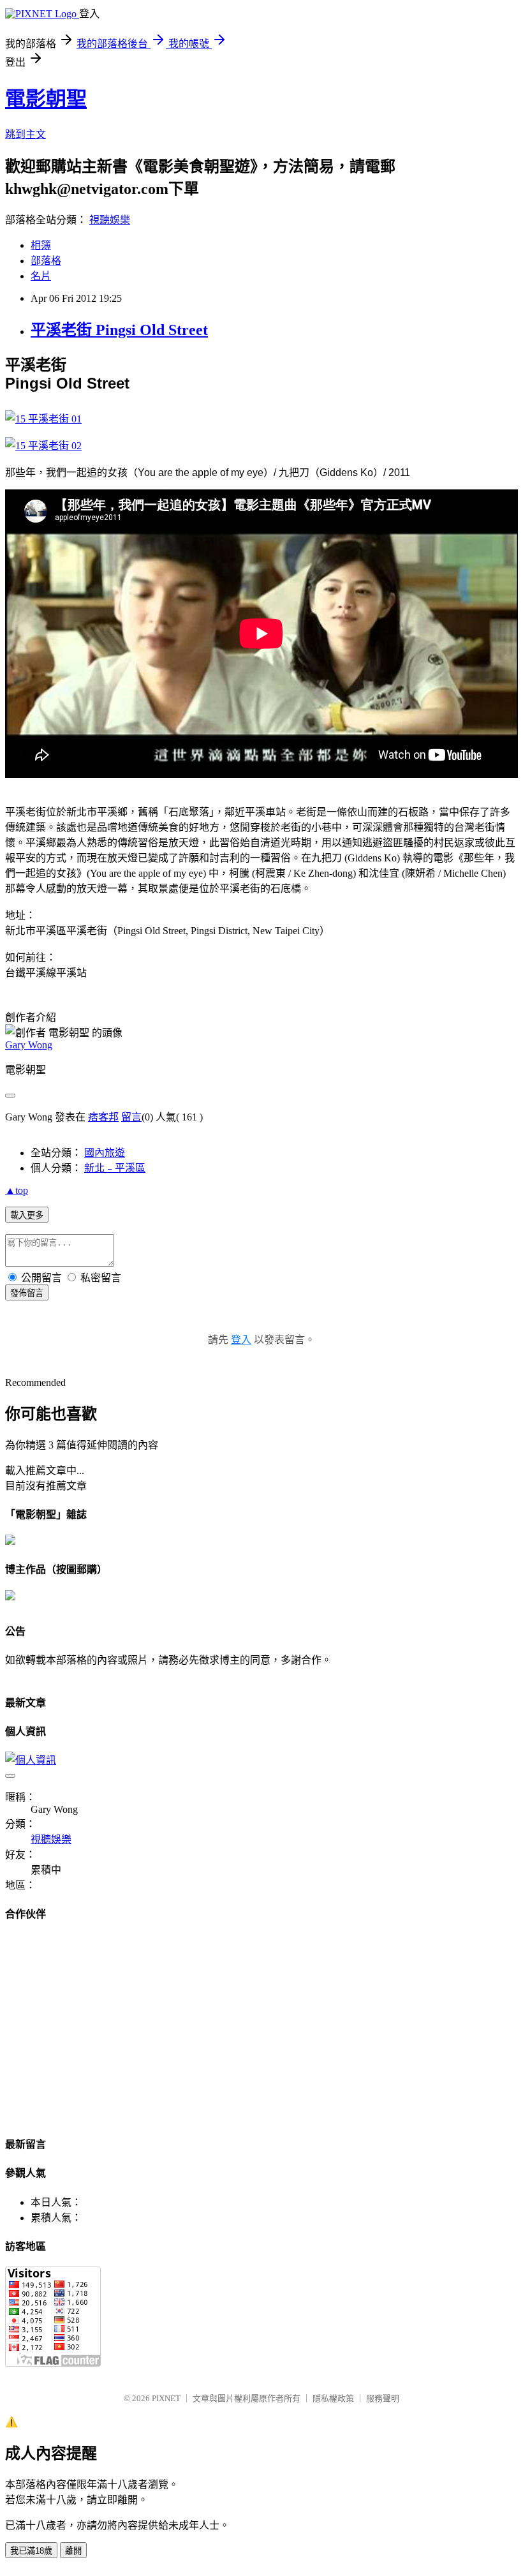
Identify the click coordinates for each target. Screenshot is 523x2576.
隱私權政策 (333, 2398)
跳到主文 (26, 134)
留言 (131, 1117)
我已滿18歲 (31, 2551)
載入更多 (27, 1215)
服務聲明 (383, 2398)
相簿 (41, 245)
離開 (73, 2551)
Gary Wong (29, 1045)
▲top (17, 1190)
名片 (41, 276)
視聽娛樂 (110, 220)
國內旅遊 (105, 1153)
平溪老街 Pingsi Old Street (119, 330)
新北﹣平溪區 (115, 1168)
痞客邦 (103, 1117)
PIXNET (166, 2398)
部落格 (46, 261)
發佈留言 (27, 1293)
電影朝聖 (46, 99)
